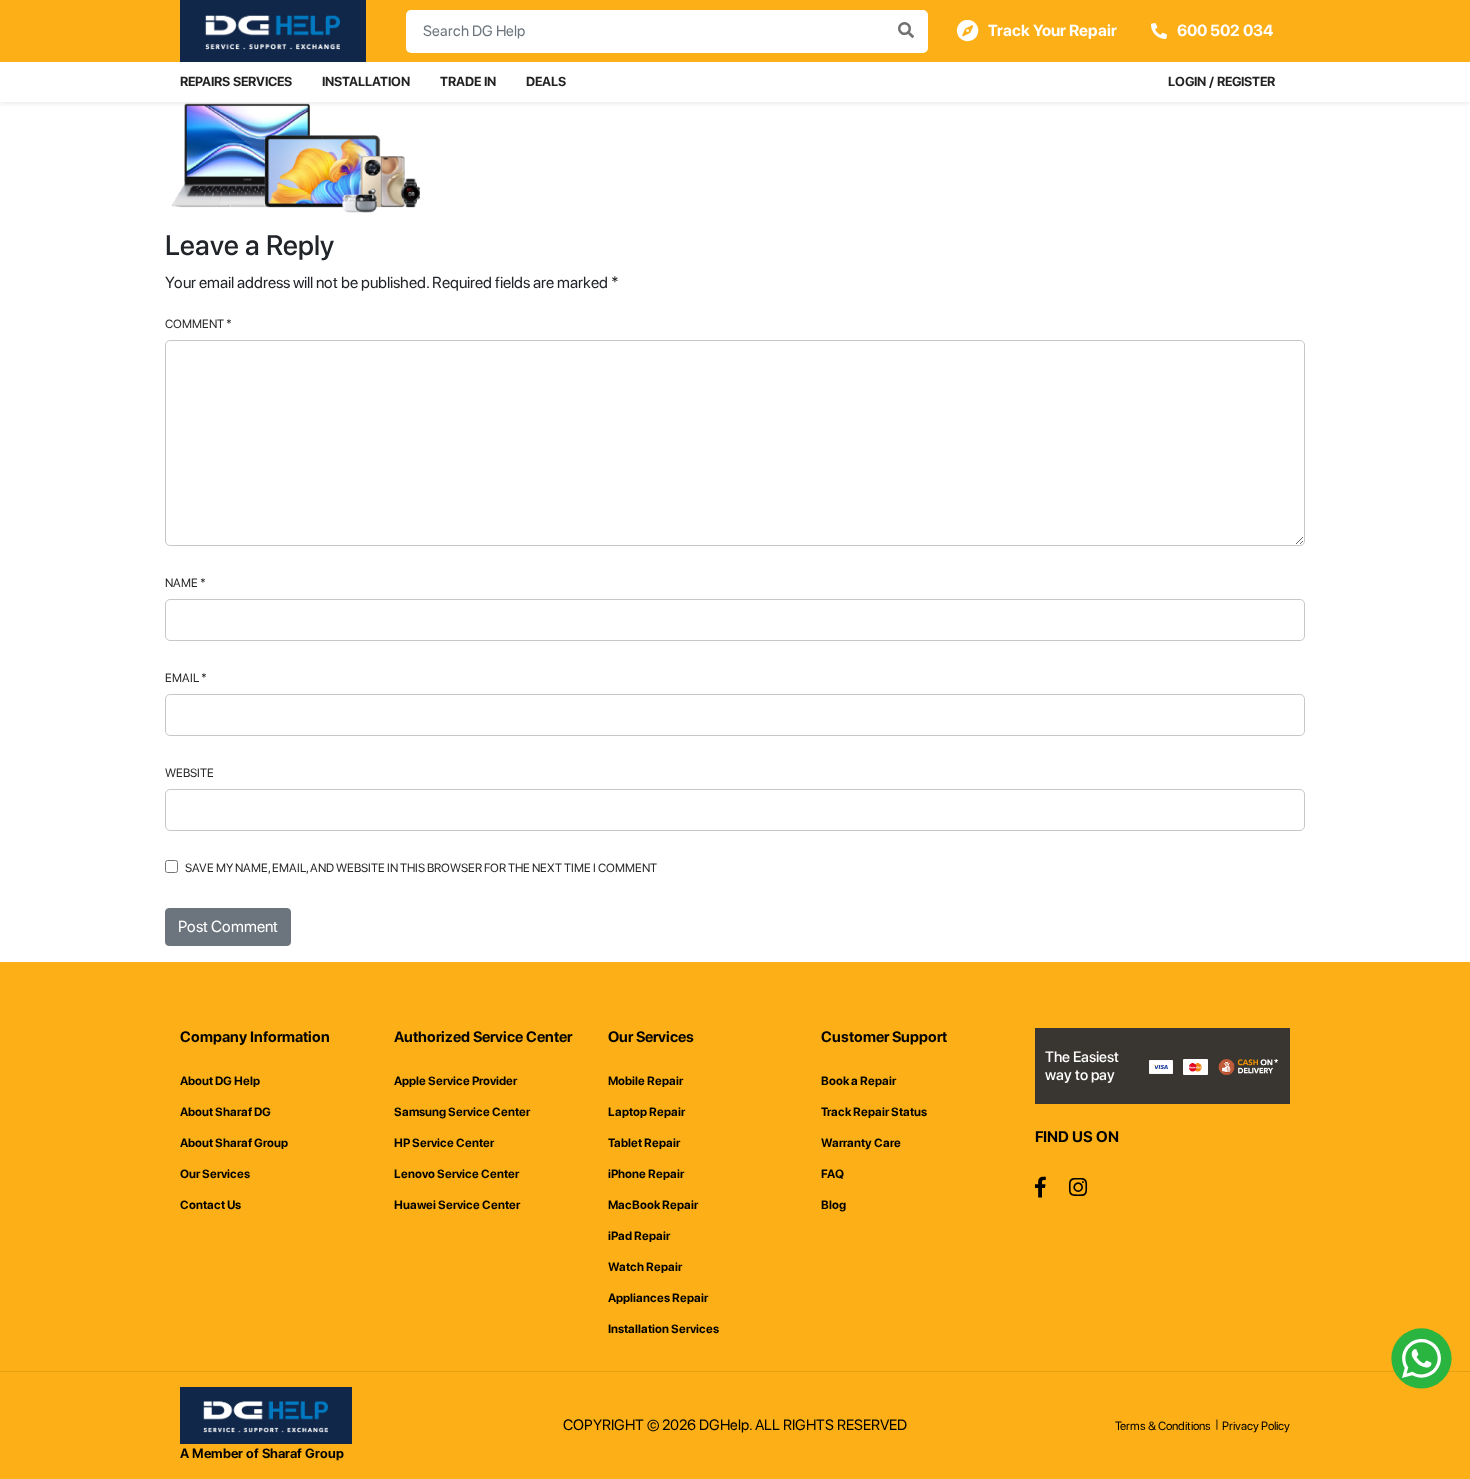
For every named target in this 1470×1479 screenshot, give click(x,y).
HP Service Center (444, 1143)
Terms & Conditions (1163, 1426)
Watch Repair (645, 1267)
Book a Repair (858, 1081)
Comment (198, 324)
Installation (366, 81)
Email (186, 678)
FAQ (832, 1174)
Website (189, 773)
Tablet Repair (644, 1143)
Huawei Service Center (457, 1205)
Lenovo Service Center (456, 1174)
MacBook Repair (653, 1205)
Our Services (215, 1174)
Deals (546, 81)
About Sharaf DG (225, 1112)
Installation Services (663, 1329)
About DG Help (220, 1081)
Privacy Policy (1256, 1426)
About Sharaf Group (234, 1143)
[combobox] (667, 31)
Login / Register (1221, 81)
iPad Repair (639, 1236)
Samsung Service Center (462, 1112)
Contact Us (210, 1205)
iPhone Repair (646, 1174)
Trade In (468, 81)
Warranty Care (861, 1143)
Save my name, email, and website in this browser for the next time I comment (421, 868)
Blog (833, 1205)
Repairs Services (236, 81)
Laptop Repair (646, 1112)
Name (185, 583)
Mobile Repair (645, 1081)
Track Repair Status (874, 1112)
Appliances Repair (658, 1298)
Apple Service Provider (455, 1081)
